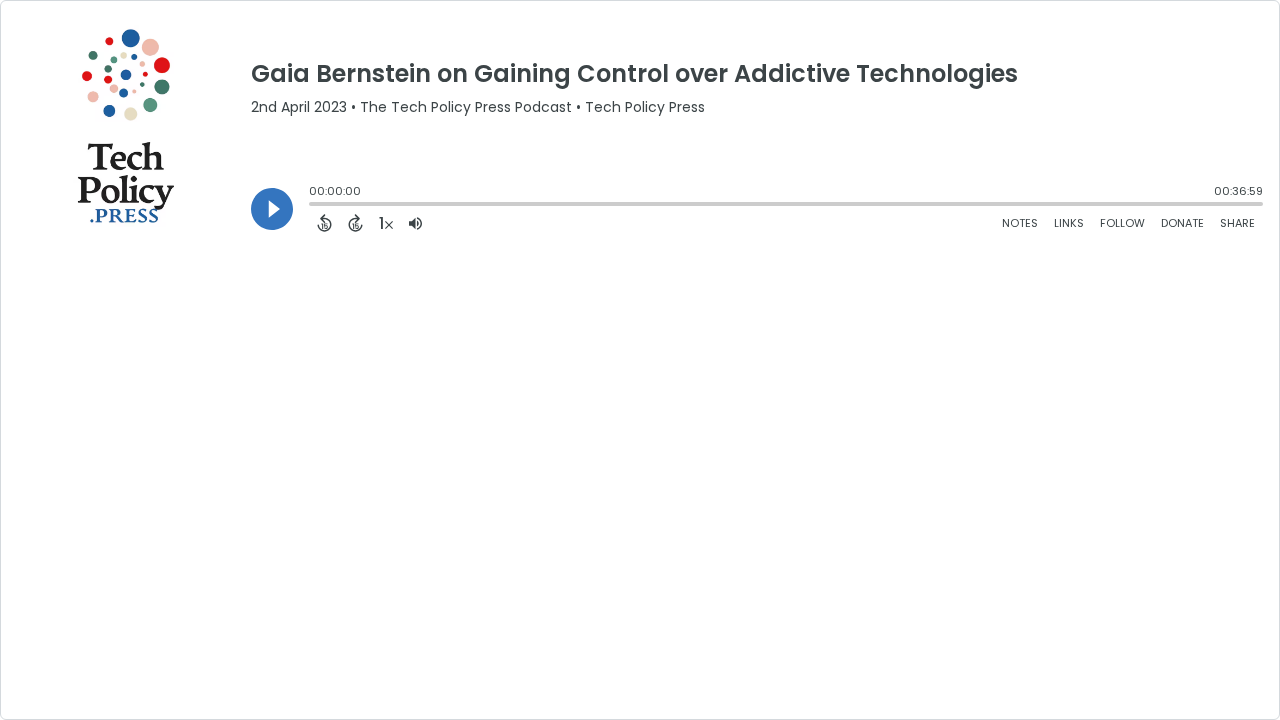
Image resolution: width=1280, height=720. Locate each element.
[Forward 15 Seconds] (355, 223)
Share (1237, 223)
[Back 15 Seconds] (324, 223)
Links (1069, 223)
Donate (1182, 223)
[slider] (314, 206)
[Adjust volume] (415, 223)
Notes (1020, 223)
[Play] (272, 209)
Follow (1122, 223)
